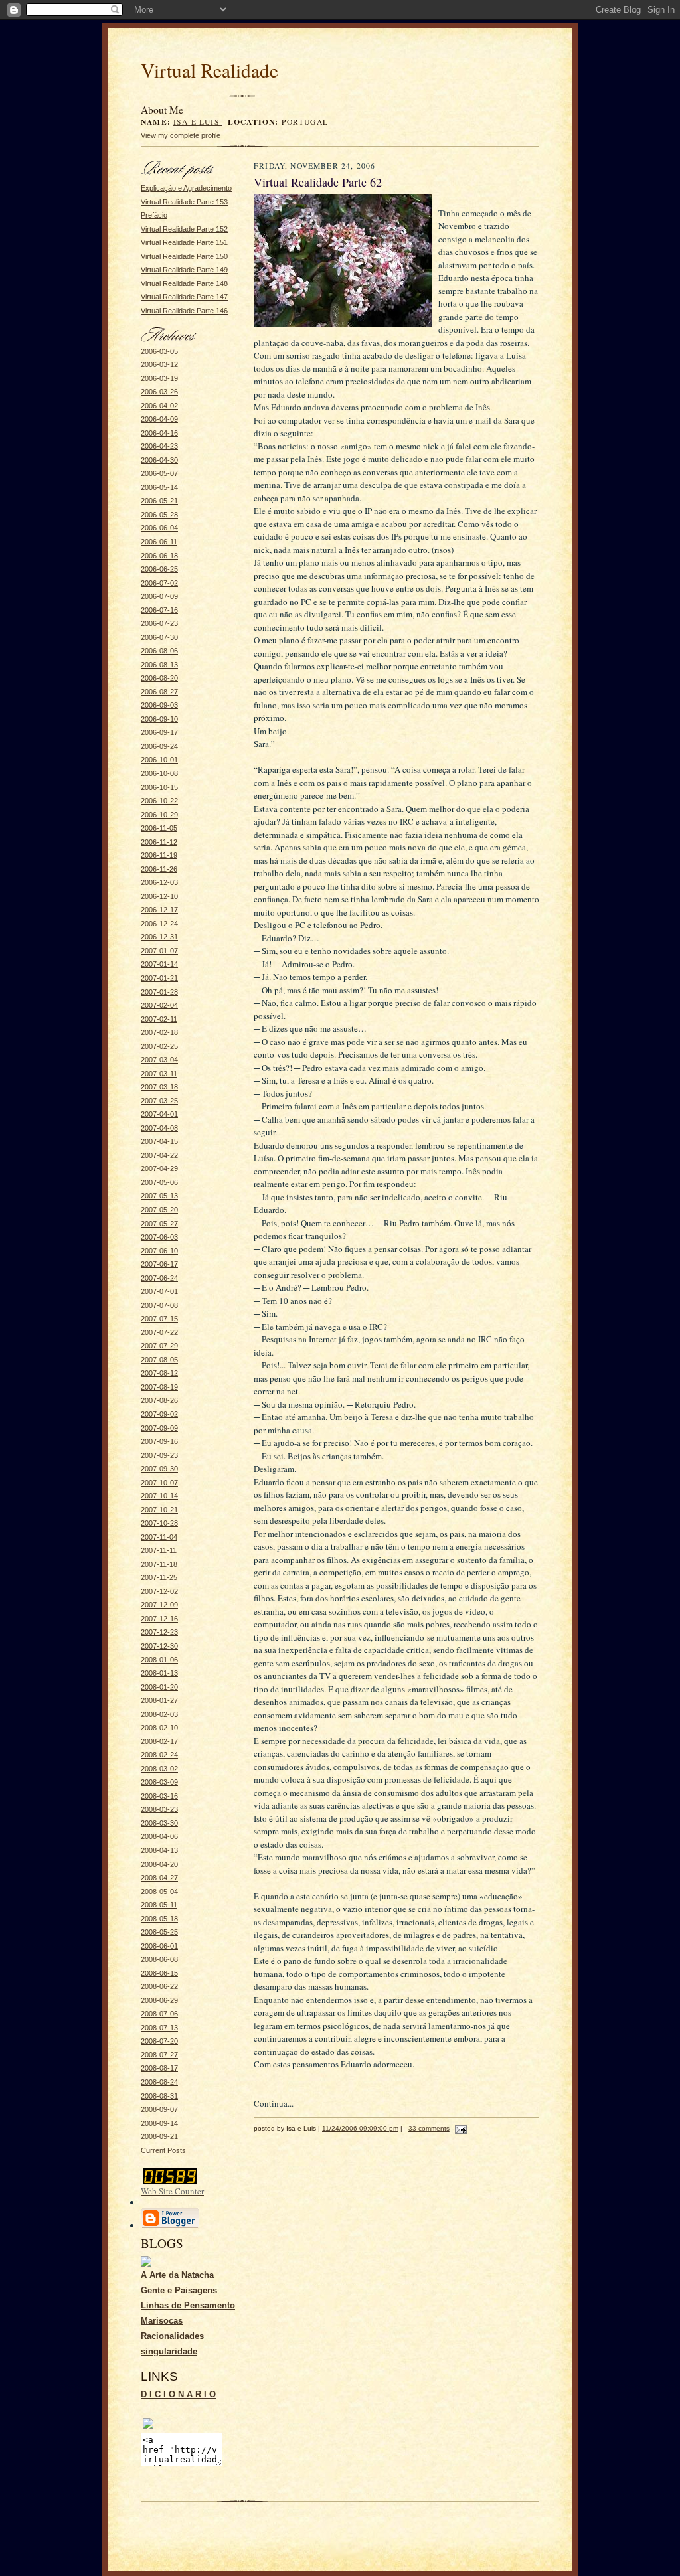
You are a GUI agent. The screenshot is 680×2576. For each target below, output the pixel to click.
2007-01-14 (159, 964)
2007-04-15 (159, 1141)
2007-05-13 (159, 1196)
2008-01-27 (159, 1700)
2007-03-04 (159, 1060)
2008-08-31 (159, 2096)
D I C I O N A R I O (178, 2394)
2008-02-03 (159, 1714)
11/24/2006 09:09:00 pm (360, 2128)
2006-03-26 (159, 392)
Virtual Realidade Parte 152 (184, 229)
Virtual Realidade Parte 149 (184, 270)
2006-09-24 (159, 746)
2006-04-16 (159, 433)
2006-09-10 (159, 719)
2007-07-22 (159, 1332)
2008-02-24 (159, 1755)
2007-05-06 (159, 1182)
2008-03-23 (159, 1809)
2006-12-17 (159, 910)
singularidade (169, 2351)
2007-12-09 (159, 1605)
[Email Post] (459, 2128)
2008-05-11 (159, 1905)
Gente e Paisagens (179, 2290)
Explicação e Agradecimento (186, 188)
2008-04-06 (159, 1836)
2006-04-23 (159, 446)
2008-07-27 (159, 2055)
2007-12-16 (159, 1619)
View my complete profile (181, 135)
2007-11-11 (159, 1550)
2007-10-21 (159, 1510)
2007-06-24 (159, 1278)
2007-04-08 (159, 1128)
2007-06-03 (159, 1237)
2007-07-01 (159, 1291)
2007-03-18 (159, 1087)
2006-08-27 (159, 692)
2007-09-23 (159, 1455)
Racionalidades (172, 2336)
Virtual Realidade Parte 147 (184, 297)
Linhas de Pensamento (188, 2305)
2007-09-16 (159, 1441)
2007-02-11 (159, 1019)
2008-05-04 (159, 1892)
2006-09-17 (159, 732)
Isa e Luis (198, 122)
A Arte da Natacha (177, 2275)
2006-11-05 (159, 828)
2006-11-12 (159, 842)
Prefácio (154, 215)
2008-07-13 (159, 2028)
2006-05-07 (159, 473)
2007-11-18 (159, 1564)
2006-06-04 (159, 528)
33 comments (429, 2128)
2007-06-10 (159, 1251)
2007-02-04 (159, 1005)
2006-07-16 (159, 610)
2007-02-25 (159, 1046)
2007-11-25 (159, 1577)
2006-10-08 (159, 773)
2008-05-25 (159, 1932)
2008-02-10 (159, 1728)
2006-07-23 (159, 623)
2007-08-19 (159, 1387)
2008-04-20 (159, 1864)
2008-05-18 (159, 1919)
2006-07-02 (159, 583)
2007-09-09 (159, 1428)
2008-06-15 (159, 1973)
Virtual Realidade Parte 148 (184, 283)
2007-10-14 (159, 1496)
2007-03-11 (159, 1074)
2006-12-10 (159, 896)
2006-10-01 (159, 760)
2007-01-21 (159, 978)
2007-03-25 (159, 1101)
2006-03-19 (159, 378)
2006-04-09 (159, 419)
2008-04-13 (159, 1850)
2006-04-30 (159, 460)
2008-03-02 (159, 1769)
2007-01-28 (159, 992)
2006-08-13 (159, 665)
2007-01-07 (159, 951)
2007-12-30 (159, 1646)
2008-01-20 (159, 1687)
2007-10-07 (159, 1483)
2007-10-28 (159, 1523)
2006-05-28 (159, 515)
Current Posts (163, 2150)
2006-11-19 (159, 855)
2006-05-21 (159, 501)
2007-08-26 (159, 1400)
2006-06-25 (159, 569)
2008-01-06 (159, 1660)
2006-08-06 (159, 651)
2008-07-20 (159, 2041)
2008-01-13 (159, 1673)
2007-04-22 (159, 1155)
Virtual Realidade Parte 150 (184, 256)
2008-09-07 (159, 2109)
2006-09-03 (159, 705)
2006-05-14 (159, 487)
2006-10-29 (159, 815)
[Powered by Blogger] (170, 2226)
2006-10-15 (159, 787)
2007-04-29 (159, 1168)
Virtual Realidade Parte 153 (184, 202)
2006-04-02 (159, 406)
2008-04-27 (159, 1878)
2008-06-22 (159, 1986)
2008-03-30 (159, 1823)
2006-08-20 (159, 678)
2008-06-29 (159, 2000)
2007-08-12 (159, 1373)
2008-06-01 (159, 1946)
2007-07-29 (159, 1346)
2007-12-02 (159, 1591)
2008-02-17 (159, 1741)
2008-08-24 (159, 2082)
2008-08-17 (159, 2068)
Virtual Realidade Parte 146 (184, 311)
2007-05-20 (159, 1210)
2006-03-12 (159, 364)
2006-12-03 (159, 882)
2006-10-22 (159, 801)
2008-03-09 (159, 1782)
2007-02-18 (159, 1032)
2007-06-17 (159, 1264)
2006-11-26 (159, 869)
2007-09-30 (159, 1469)
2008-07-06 (159, 2014)
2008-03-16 (159, 1796)
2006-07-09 (159, 596)
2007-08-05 (159, 1360)
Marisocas (162, 2321)
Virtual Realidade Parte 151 (184, 242)
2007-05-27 (159, 1224)
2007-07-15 (159, 1319)
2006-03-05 (159, 351)
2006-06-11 (159, 542)
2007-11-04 (159, 1537)
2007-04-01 (159, 1114)
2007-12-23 (159, 1632)
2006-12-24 (159, 924)
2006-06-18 (159, 556)
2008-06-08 (159, 1959)
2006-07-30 (159, 637)
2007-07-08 (159, 1305)
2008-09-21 (159, 2136)
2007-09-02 (159, 1414)
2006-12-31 (159, 937)
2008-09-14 (159, 2123)
